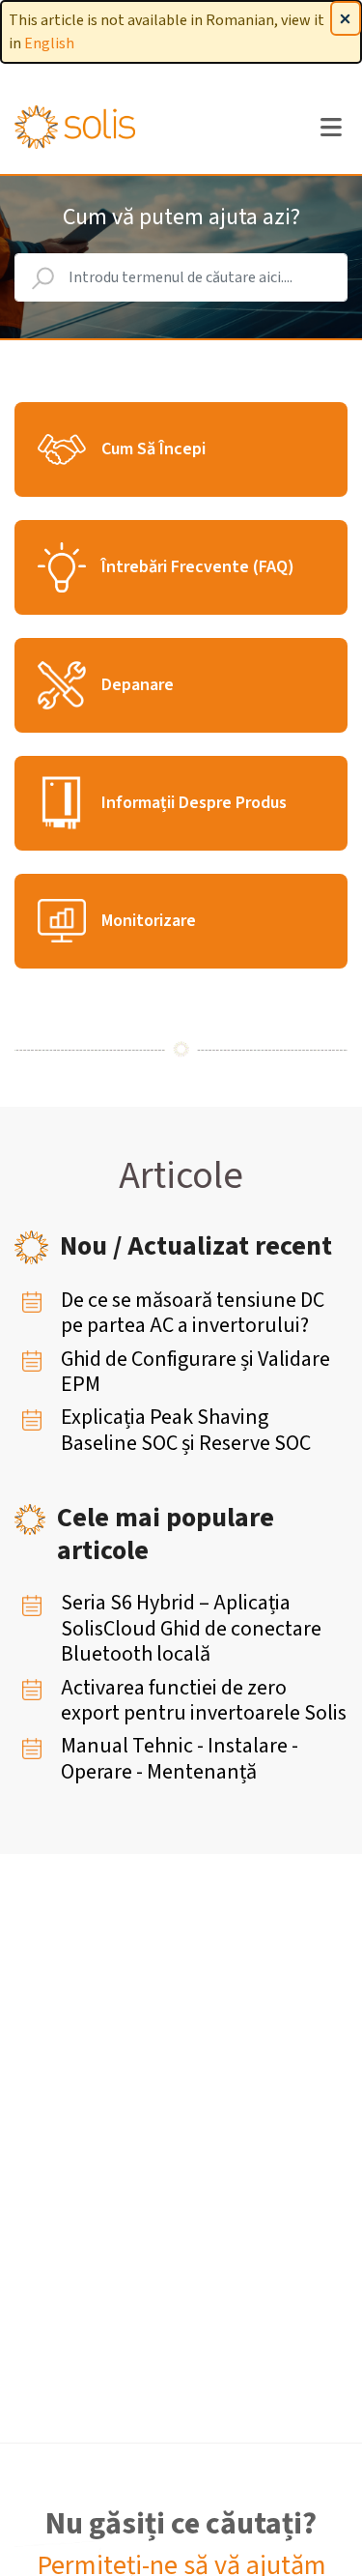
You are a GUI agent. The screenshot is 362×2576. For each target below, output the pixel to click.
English (49, 43)
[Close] (346, 18)
